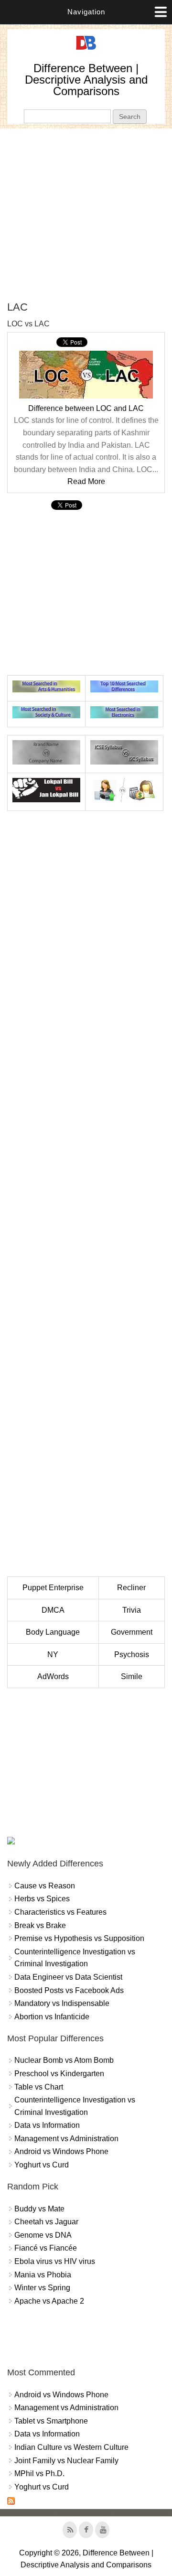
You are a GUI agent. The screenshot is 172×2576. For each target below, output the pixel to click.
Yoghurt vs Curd (42, 2165)
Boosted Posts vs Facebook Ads (69, 1990)
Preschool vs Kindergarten (59, 2074)
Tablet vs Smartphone (51, 2421)
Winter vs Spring (42, 2288)
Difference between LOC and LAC (86, 408)
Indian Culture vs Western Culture (71, 2447)
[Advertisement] (86, 215)
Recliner (131, 1588)
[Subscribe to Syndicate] (11, 2502)
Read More (86, 481)
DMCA (53, 1610)
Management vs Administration (66, 2139)
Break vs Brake (40, 1925)
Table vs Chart (39, 2087)
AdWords (53, 1676)
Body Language (53, 1632)
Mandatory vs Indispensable (62, 2003)
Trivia (132, 1610)
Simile (132, 1676)
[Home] (86, 50)
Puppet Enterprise (53, 1588)
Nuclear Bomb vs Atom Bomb (64, 2060)
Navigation (86, 12)
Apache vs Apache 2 (49, 2301)
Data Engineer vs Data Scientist (68, 1977)
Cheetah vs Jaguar (46, 2222)
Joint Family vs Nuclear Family (66, 2461)
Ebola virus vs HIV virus (55, 2261)
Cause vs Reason (45, 1886)
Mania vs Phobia (43, 2275)
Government (132, 1632)
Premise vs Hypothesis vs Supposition (79, 1938)
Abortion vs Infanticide (52, 2017)
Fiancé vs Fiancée (46, 2248)
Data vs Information (47, 2125)
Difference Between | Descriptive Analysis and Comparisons (86, 80)
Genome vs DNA (43, 2235)
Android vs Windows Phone (61, 2151)
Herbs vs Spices (42, 1899)
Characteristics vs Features (60, 1912)
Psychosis (132, 1654)
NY (53, 1654)
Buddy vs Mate (39, 2209)
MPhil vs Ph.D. (39, 2474)
